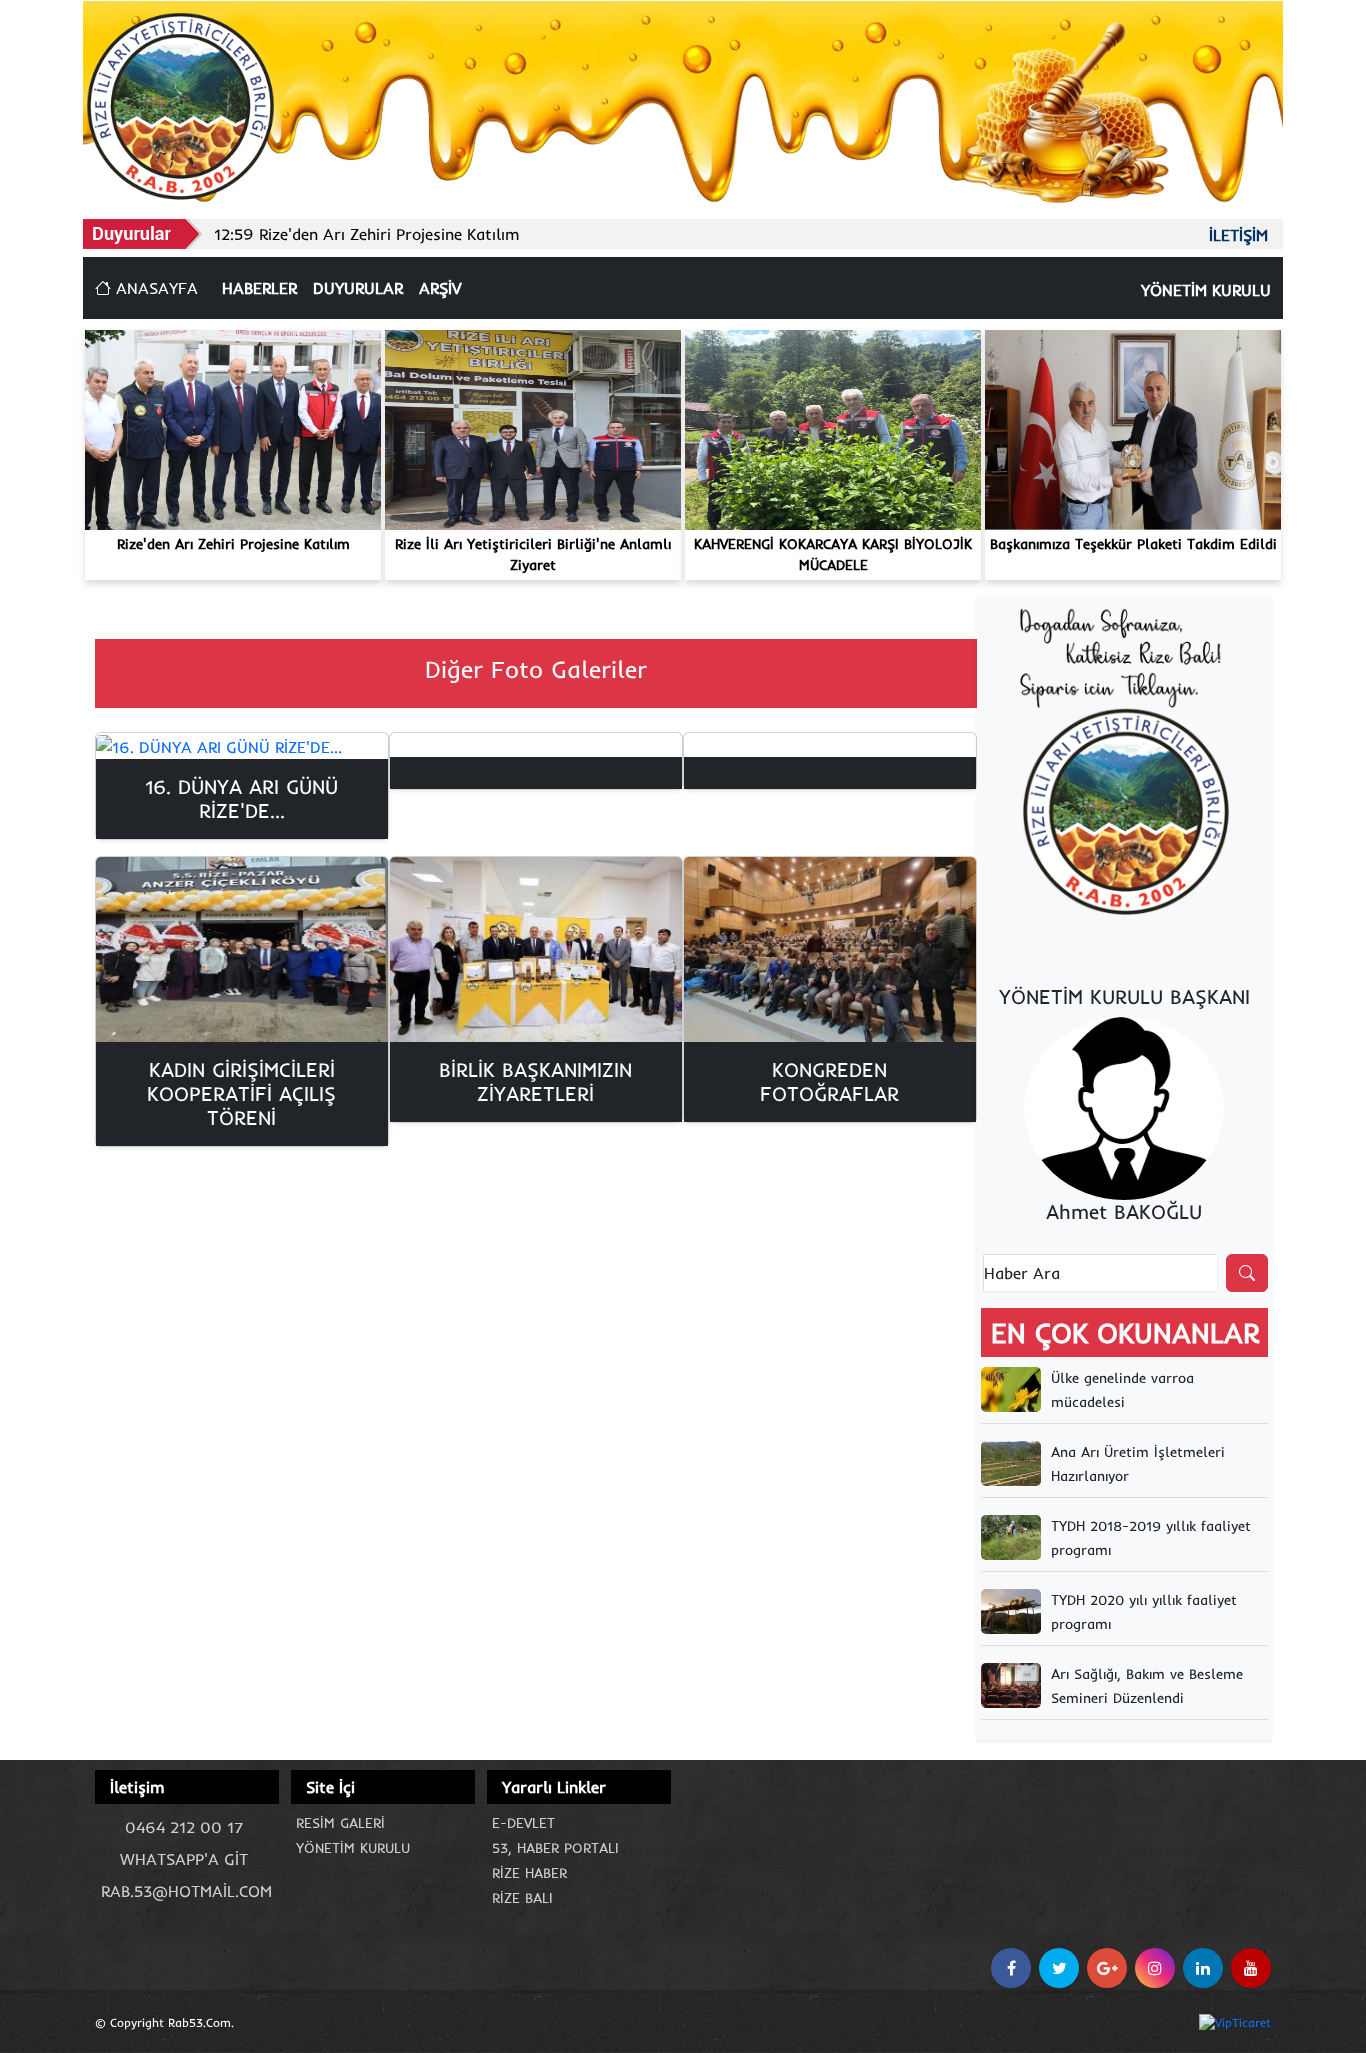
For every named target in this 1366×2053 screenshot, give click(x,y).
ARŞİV (440, 288)
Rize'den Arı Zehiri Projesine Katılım (233, 544)
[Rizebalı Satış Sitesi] (1124, 764)
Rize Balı (522, 1898)
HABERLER (259, 288)
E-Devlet (523, 1823)
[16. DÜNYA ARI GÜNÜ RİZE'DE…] (242, 746)
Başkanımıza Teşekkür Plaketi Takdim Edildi (1133, 544)
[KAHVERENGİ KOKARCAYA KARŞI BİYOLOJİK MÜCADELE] (833, 428)
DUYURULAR (358, 288)
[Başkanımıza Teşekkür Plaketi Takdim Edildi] (1133, 428)
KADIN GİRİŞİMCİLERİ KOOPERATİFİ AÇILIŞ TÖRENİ (241, 1093)
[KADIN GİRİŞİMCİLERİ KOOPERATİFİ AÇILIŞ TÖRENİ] (242, 949)
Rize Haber (529, 1873)
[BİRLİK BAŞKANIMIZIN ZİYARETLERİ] (536, 949)
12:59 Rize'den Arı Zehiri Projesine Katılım (367, 234)
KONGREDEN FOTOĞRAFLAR (829, 1081)
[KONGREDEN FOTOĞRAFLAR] (830, 949)
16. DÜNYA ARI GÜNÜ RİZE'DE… (241, 798)
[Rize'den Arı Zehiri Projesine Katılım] (233, 428)
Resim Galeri (340, 1823)
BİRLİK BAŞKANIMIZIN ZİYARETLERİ (535, 1081)
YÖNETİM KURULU (1206, 290)
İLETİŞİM (1238, 235)
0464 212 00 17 (184, 1827)
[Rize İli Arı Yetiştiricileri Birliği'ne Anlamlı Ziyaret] (533, 428)
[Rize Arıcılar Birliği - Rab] (180, 104)
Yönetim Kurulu (353, 1848)
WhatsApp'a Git (184, 1859)
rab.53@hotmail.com (186, 1891)
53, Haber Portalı (555, 1848)
